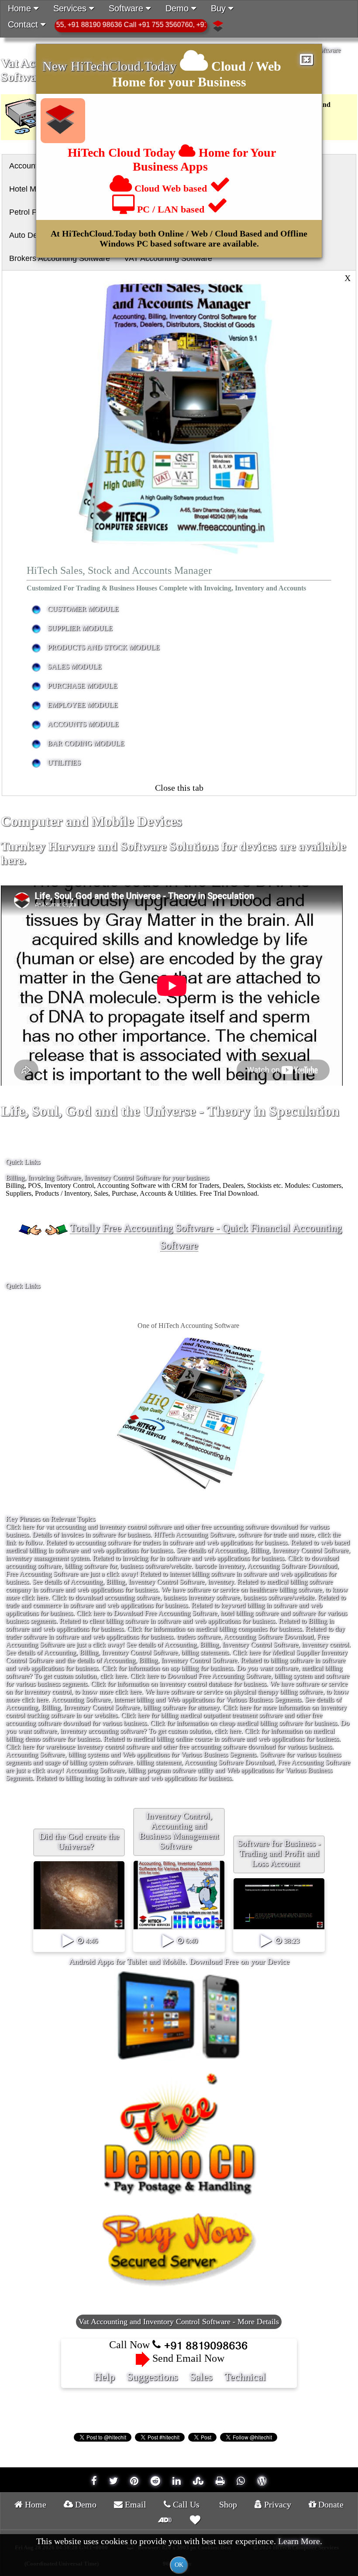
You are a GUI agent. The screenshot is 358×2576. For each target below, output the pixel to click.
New (57, 66)
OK (179, 2565)
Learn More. (300, 2541)
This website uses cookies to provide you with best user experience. (179, 2552)
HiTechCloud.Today (124, 66)
